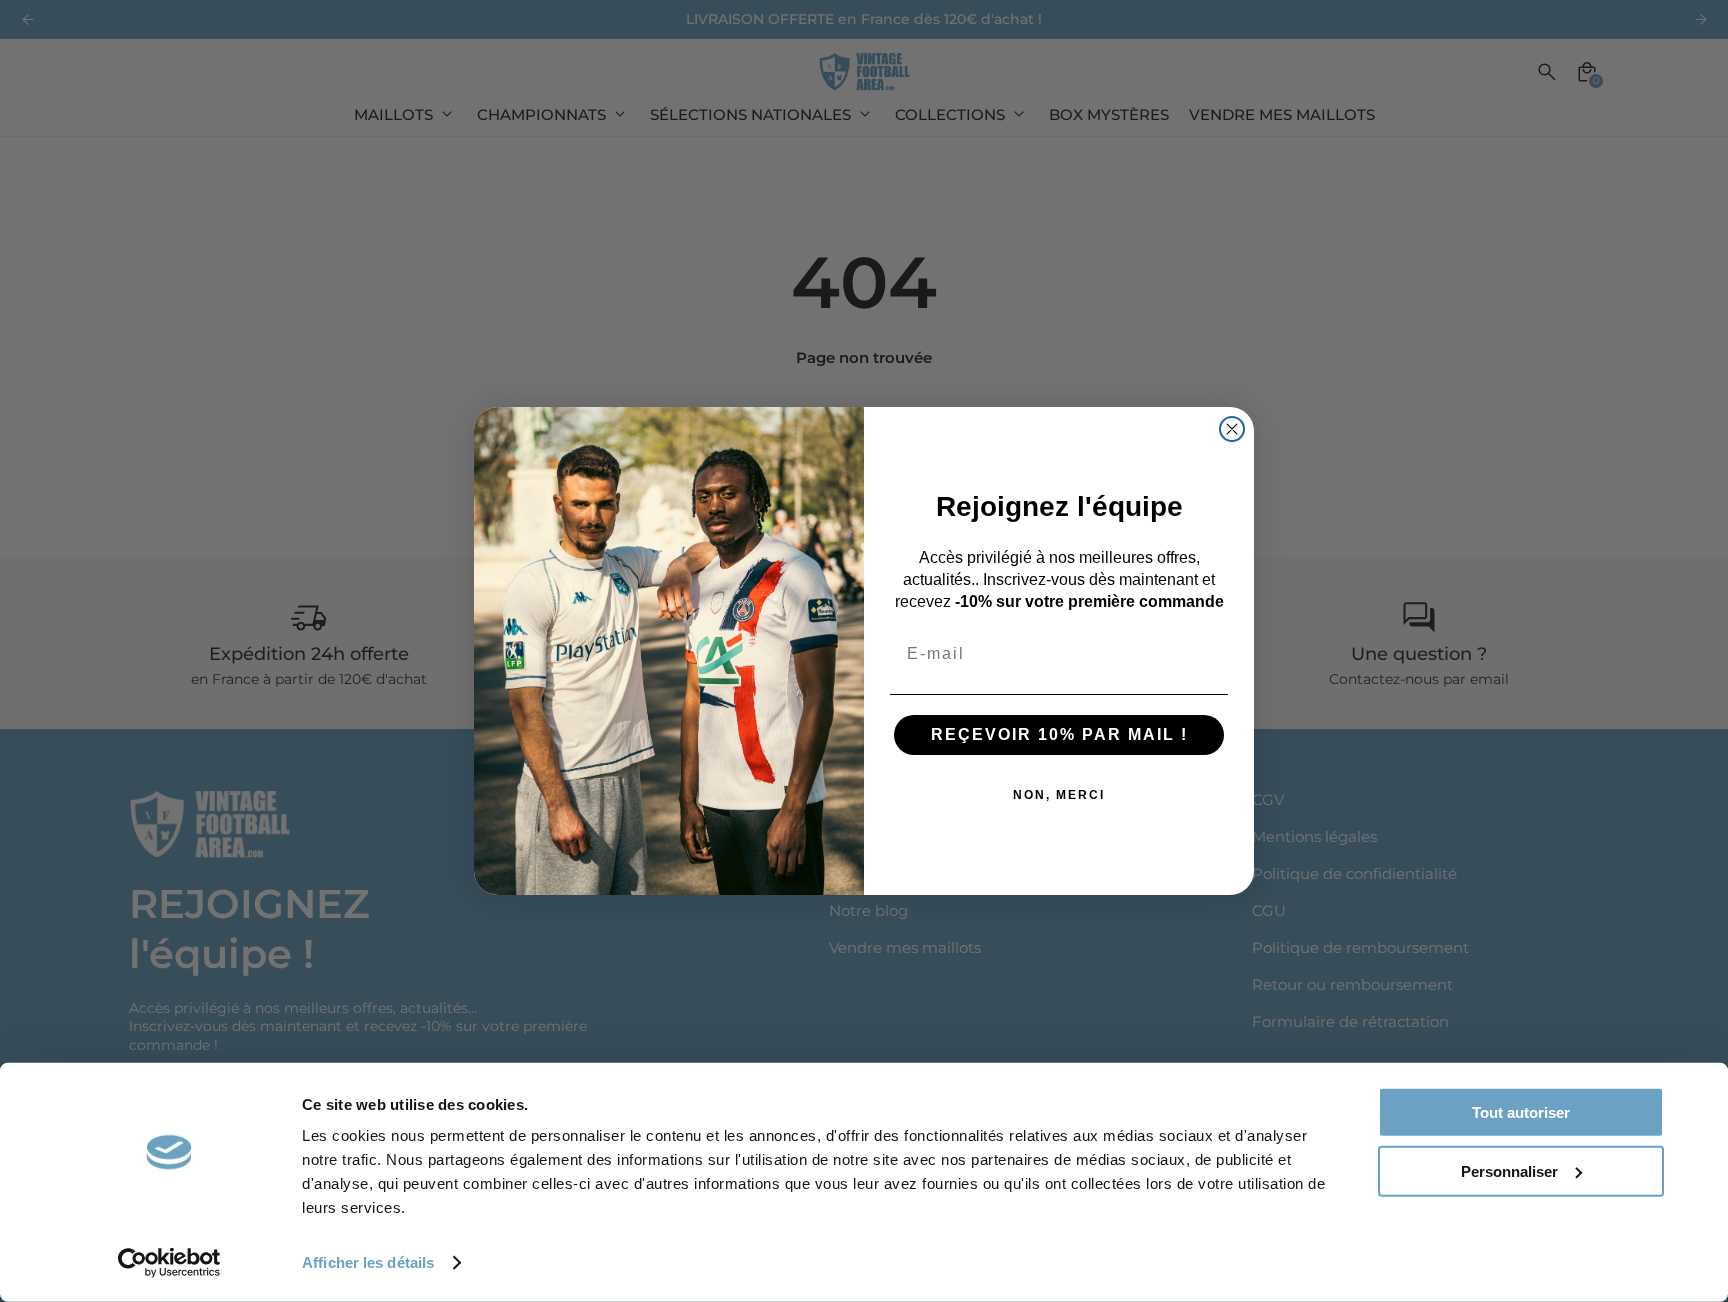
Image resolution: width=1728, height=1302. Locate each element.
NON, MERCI (1059, 795)
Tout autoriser (1521, 1112)
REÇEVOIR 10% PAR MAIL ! (1059, 734)
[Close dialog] (1232, 429)
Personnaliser (1509, 1170)
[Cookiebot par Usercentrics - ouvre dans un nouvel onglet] (169, 1263)
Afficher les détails (368, 1262)
